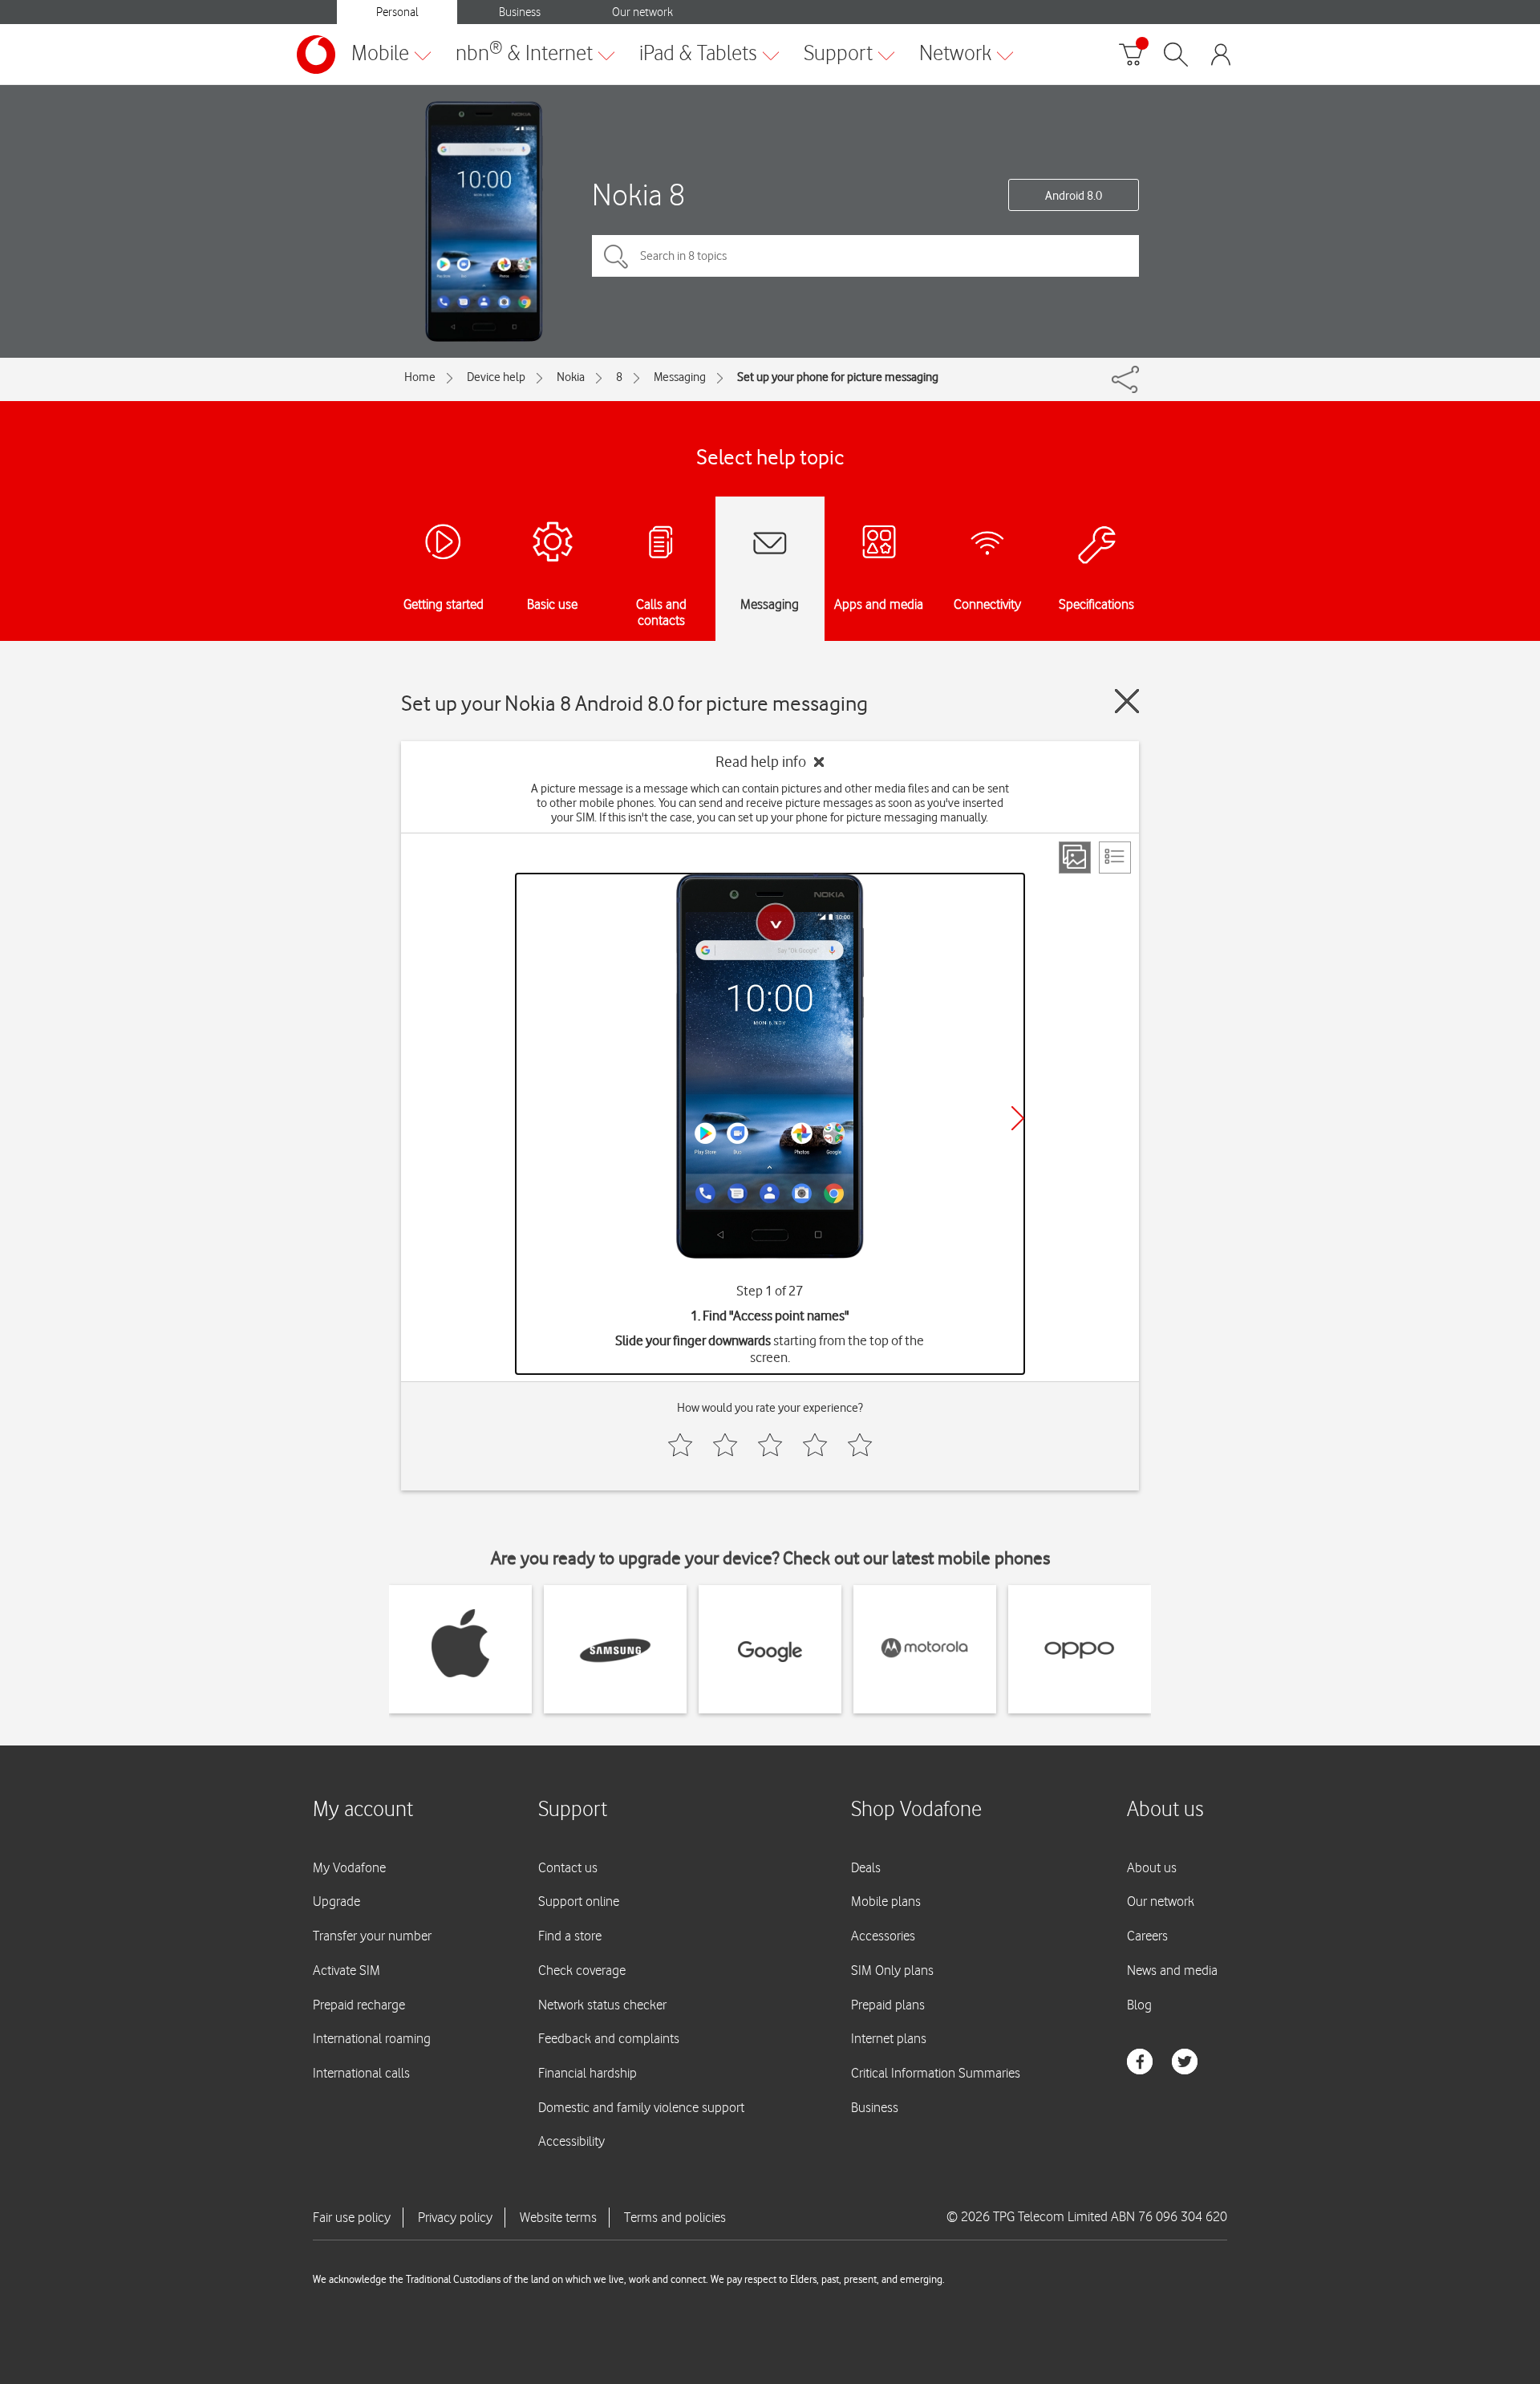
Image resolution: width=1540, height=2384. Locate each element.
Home (420, 377)
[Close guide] (1127, 701)
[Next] (1018, 1118)
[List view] (1115, 858)
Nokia (571, 377)
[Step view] (1075, 858)
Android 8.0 (1074, 196)
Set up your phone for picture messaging (838, 377)
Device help (496, 377)
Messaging (680, 377)
